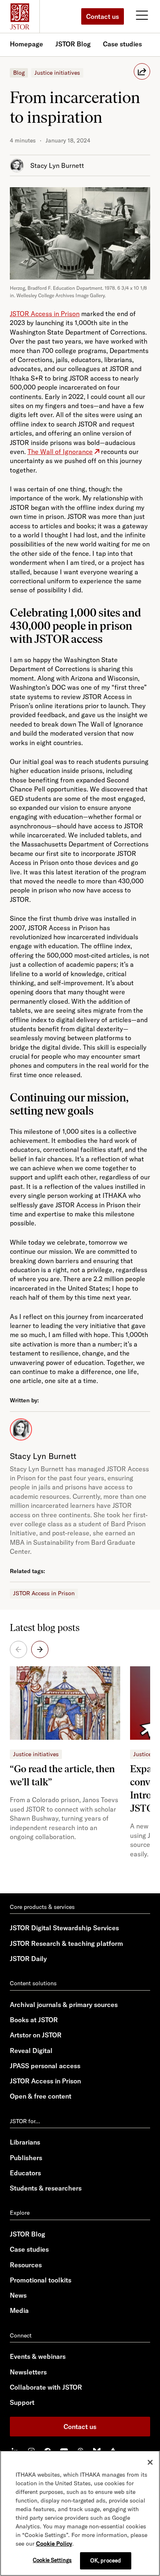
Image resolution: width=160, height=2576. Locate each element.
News (18, 2295)
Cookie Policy (54, 2544)
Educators (25, 2173)
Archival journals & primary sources (64, 2005)
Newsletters (28, 2372)
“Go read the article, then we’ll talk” (62, 1775)
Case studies (122, 44)
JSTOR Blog (73, 44)
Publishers (26, 2158)
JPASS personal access (45, 2066)
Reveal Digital (31, 2051)
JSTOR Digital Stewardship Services (64, 1928)
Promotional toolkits (41, 2280)
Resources (26, 2265)
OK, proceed (106, 2560)
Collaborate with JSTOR (46, 2387)
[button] (40, 1649)
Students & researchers (46, 2188)
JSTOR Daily (28, 1959)
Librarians (25, 2142)
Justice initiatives (57, 73)
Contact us (103, 16)
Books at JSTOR (34, 2020)
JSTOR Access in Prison (44, 1593)
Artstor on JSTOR (36, 2035)
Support (22, 2402)
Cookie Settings (52, 2560)
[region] (80, 2513)
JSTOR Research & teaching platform (66, 1943)
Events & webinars (38, 2356)
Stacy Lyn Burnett (57, 165)
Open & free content (41, 2096)
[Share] (142, 71)
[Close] (150, 2462)
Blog (19, 73)
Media (19, 2310)
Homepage (26, 44)
